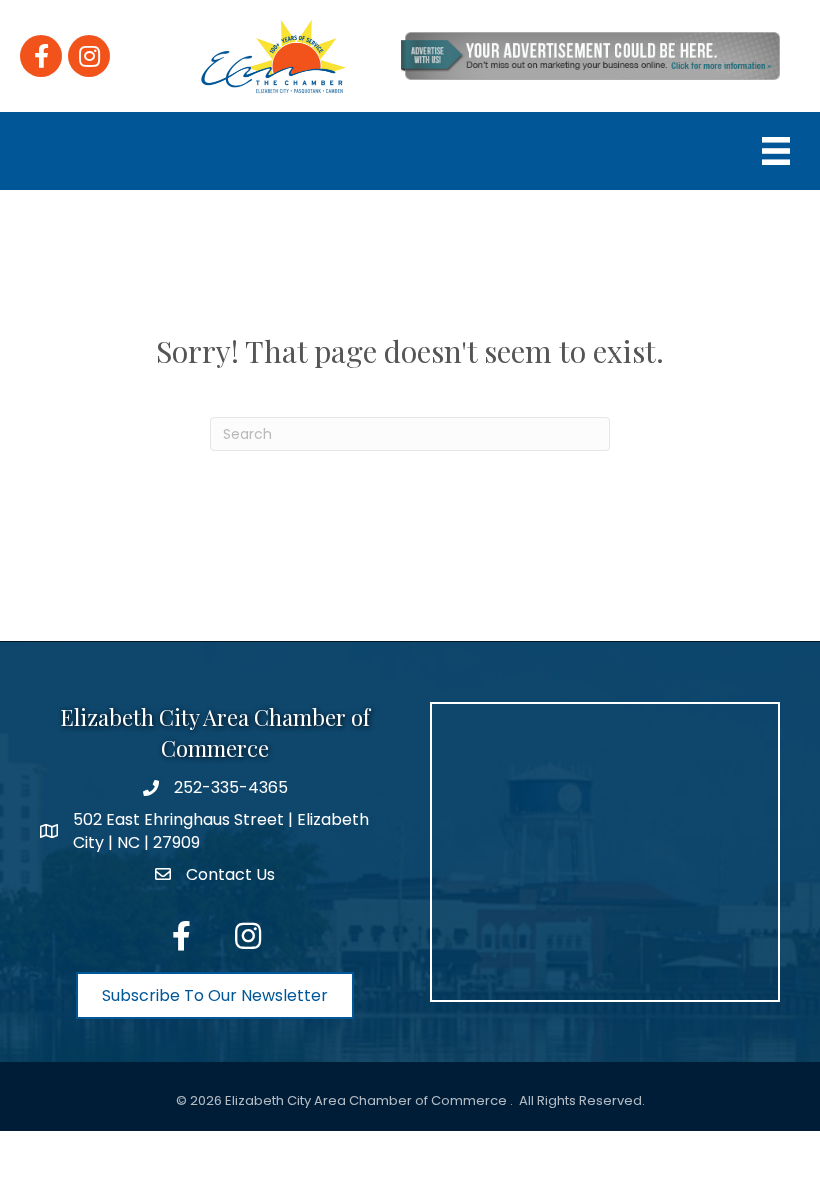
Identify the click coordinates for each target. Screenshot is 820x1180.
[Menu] (776, 151)
